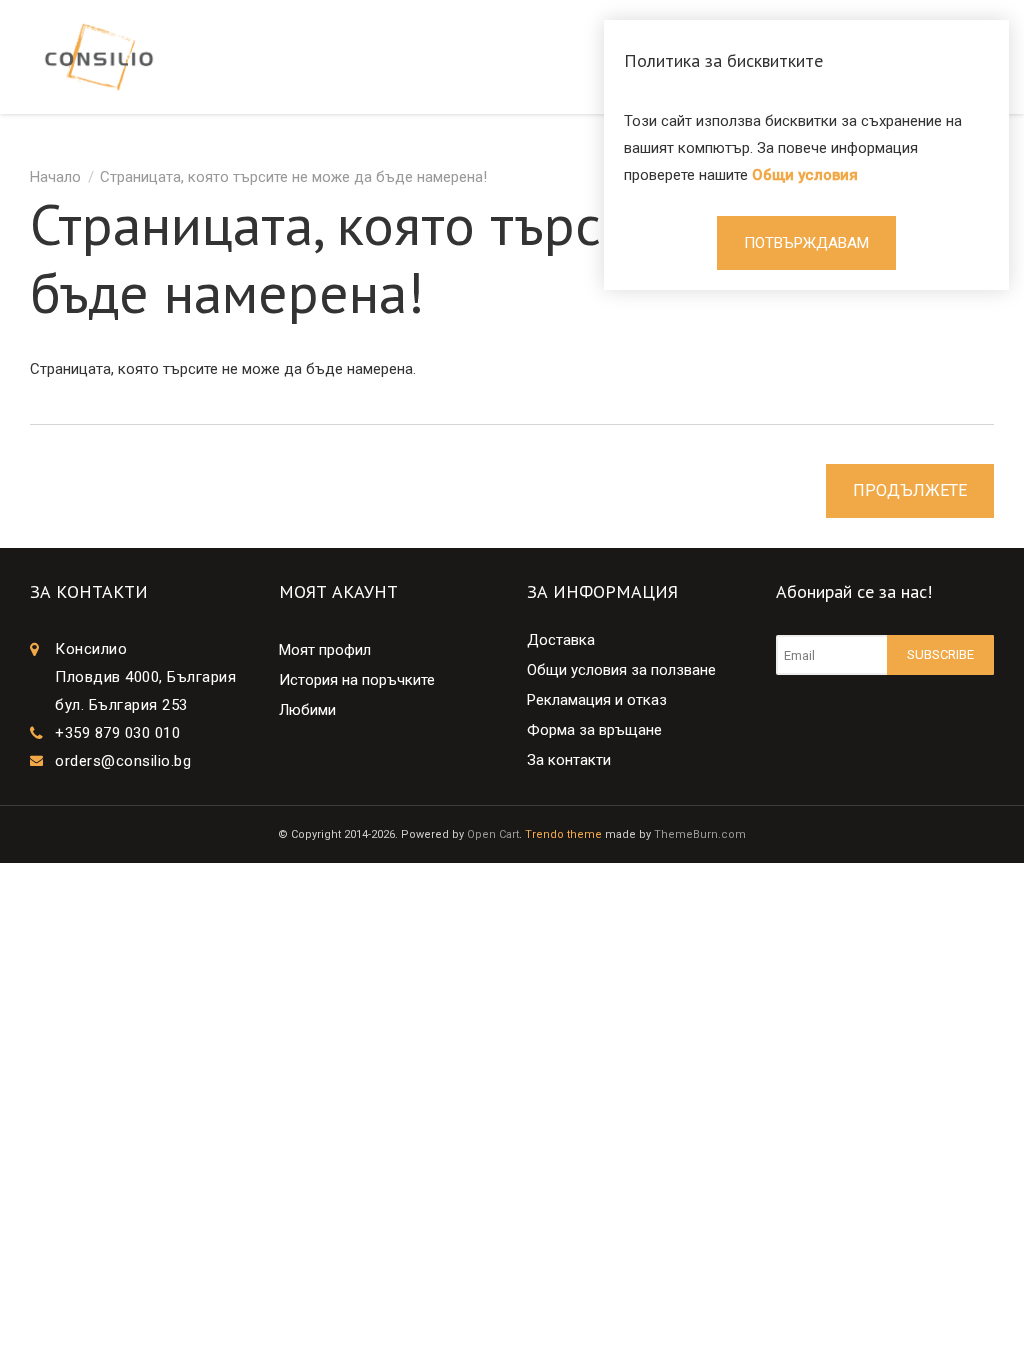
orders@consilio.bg (123, 761)
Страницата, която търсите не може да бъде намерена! (293, 177)
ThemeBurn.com (700, 834)
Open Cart (493, 834)
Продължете (910, 490)
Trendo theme (563, 834)
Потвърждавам (806, 243)
